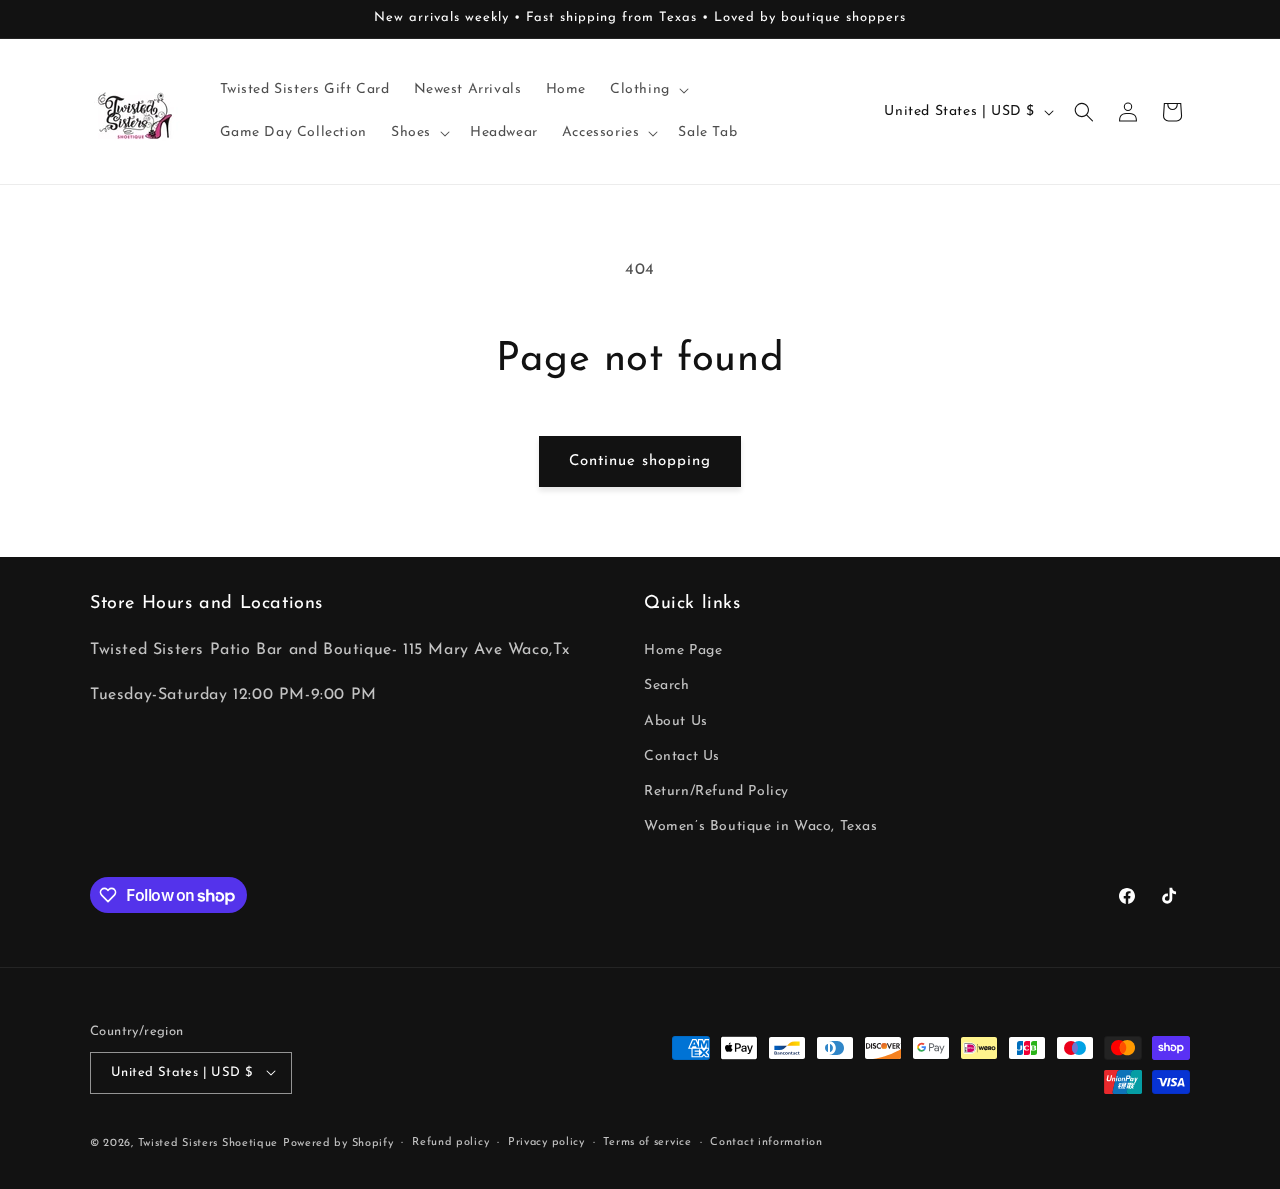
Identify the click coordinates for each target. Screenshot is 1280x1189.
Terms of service (647, 1141)
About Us (676, 721)
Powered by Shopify (338, 1142)
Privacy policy (546, 1141)
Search (667, 686)
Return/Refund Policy (716, 791)
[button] (647, 90)
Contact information (766, 1141)
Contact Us (682, 756)
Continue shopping (640, 461)
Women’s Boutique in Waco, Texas (761, 827)
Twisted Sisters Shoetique (208, 1142)
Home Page (683, 651)
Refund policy (450, 1141)
